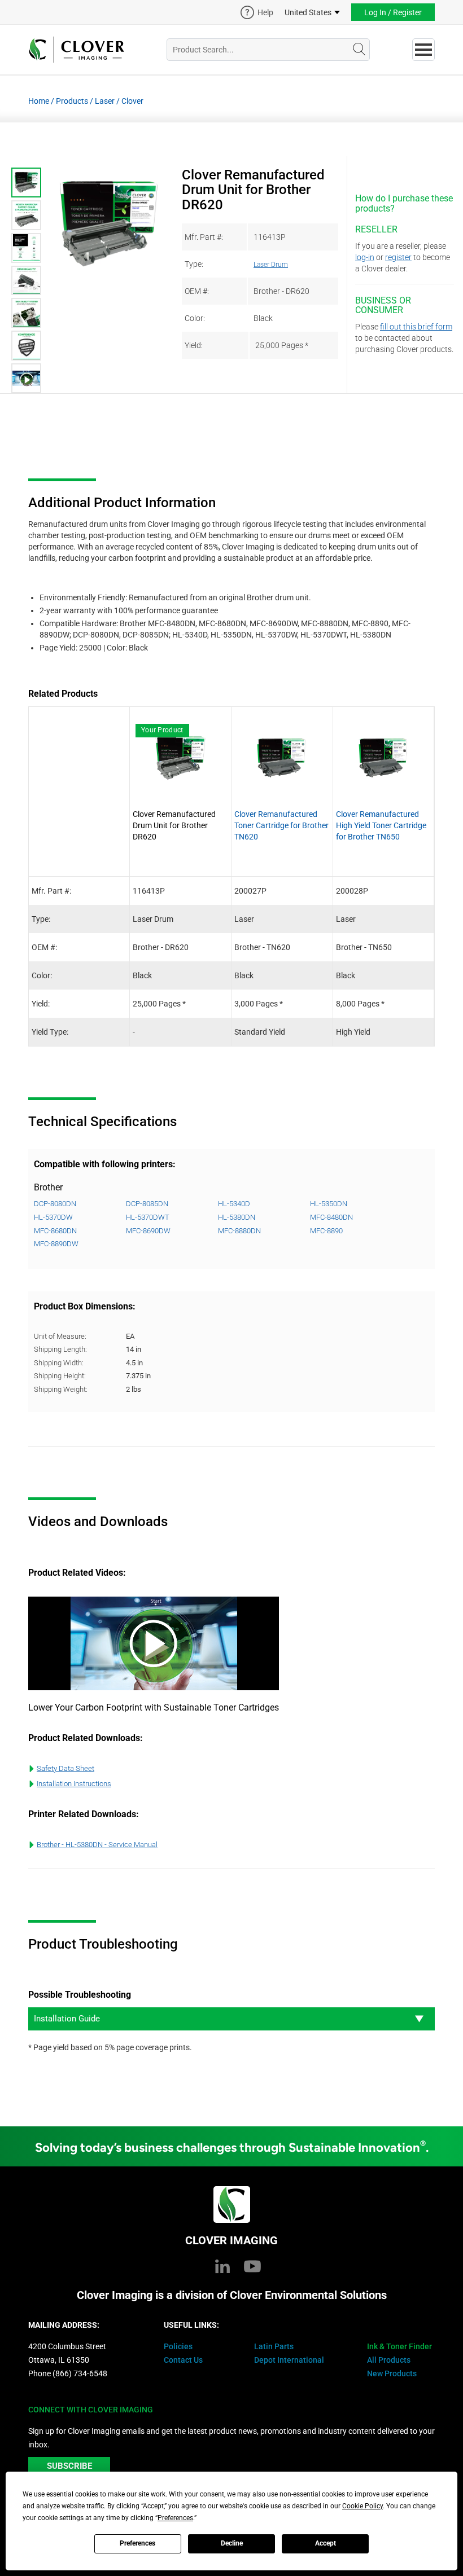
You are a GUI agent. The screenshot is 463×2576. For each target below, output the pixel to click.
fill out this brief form (416, 327)
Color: (195, 318)
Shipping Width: (59, 1363)
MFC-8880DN (239, 1231)
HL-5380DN (237, 1217)
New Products (392, 2373)
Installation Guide (67, 2019)
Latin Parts (274, 2346)
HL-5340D (234, 1204)
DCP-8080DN (55, 1204)
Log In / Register (393, 12)
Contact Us (183, 2360)
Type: (194, 264)
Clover (132, 101)
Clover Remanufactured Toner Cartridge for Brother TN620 (281, 825)
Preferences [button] (175, 2518)
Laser (105, 101)
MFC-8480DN (331, 1217)
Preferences (137, 2543)
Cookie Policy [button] (362, 2506)
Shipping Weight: (61, 1389)
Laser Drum (271, 265)
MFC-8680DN (55, 1231)
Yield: (194, 345)
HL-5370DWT (148, 1217)
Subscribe (69, 2466)
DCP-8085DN (147, 1204)
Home (39, 101)
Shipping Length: (60, 1349)
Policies (178, 2346)
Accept (326, 2543)
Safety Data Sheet (65, 1768)
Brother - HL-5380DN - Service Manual (97, 1845)
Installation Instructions (74, 1784)
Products (72, 101)
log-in (365, 257)
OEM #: (197, 291)
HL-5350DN (329, 1204)
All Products (389, 2360)
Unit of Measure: (60, 1336)
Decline (232, 2543)
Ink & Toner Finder (399, 2346)
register (398, 257)
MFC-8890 (326, 1231)
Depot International (289, 2360)
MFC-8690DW (148, 1231)
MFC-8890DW (56, 1244)
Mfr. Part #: (204, 237)
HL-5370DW (53, 1217)
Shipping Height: (60, 1376)
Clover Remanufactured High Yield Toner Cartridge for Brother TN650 (381, 825)
